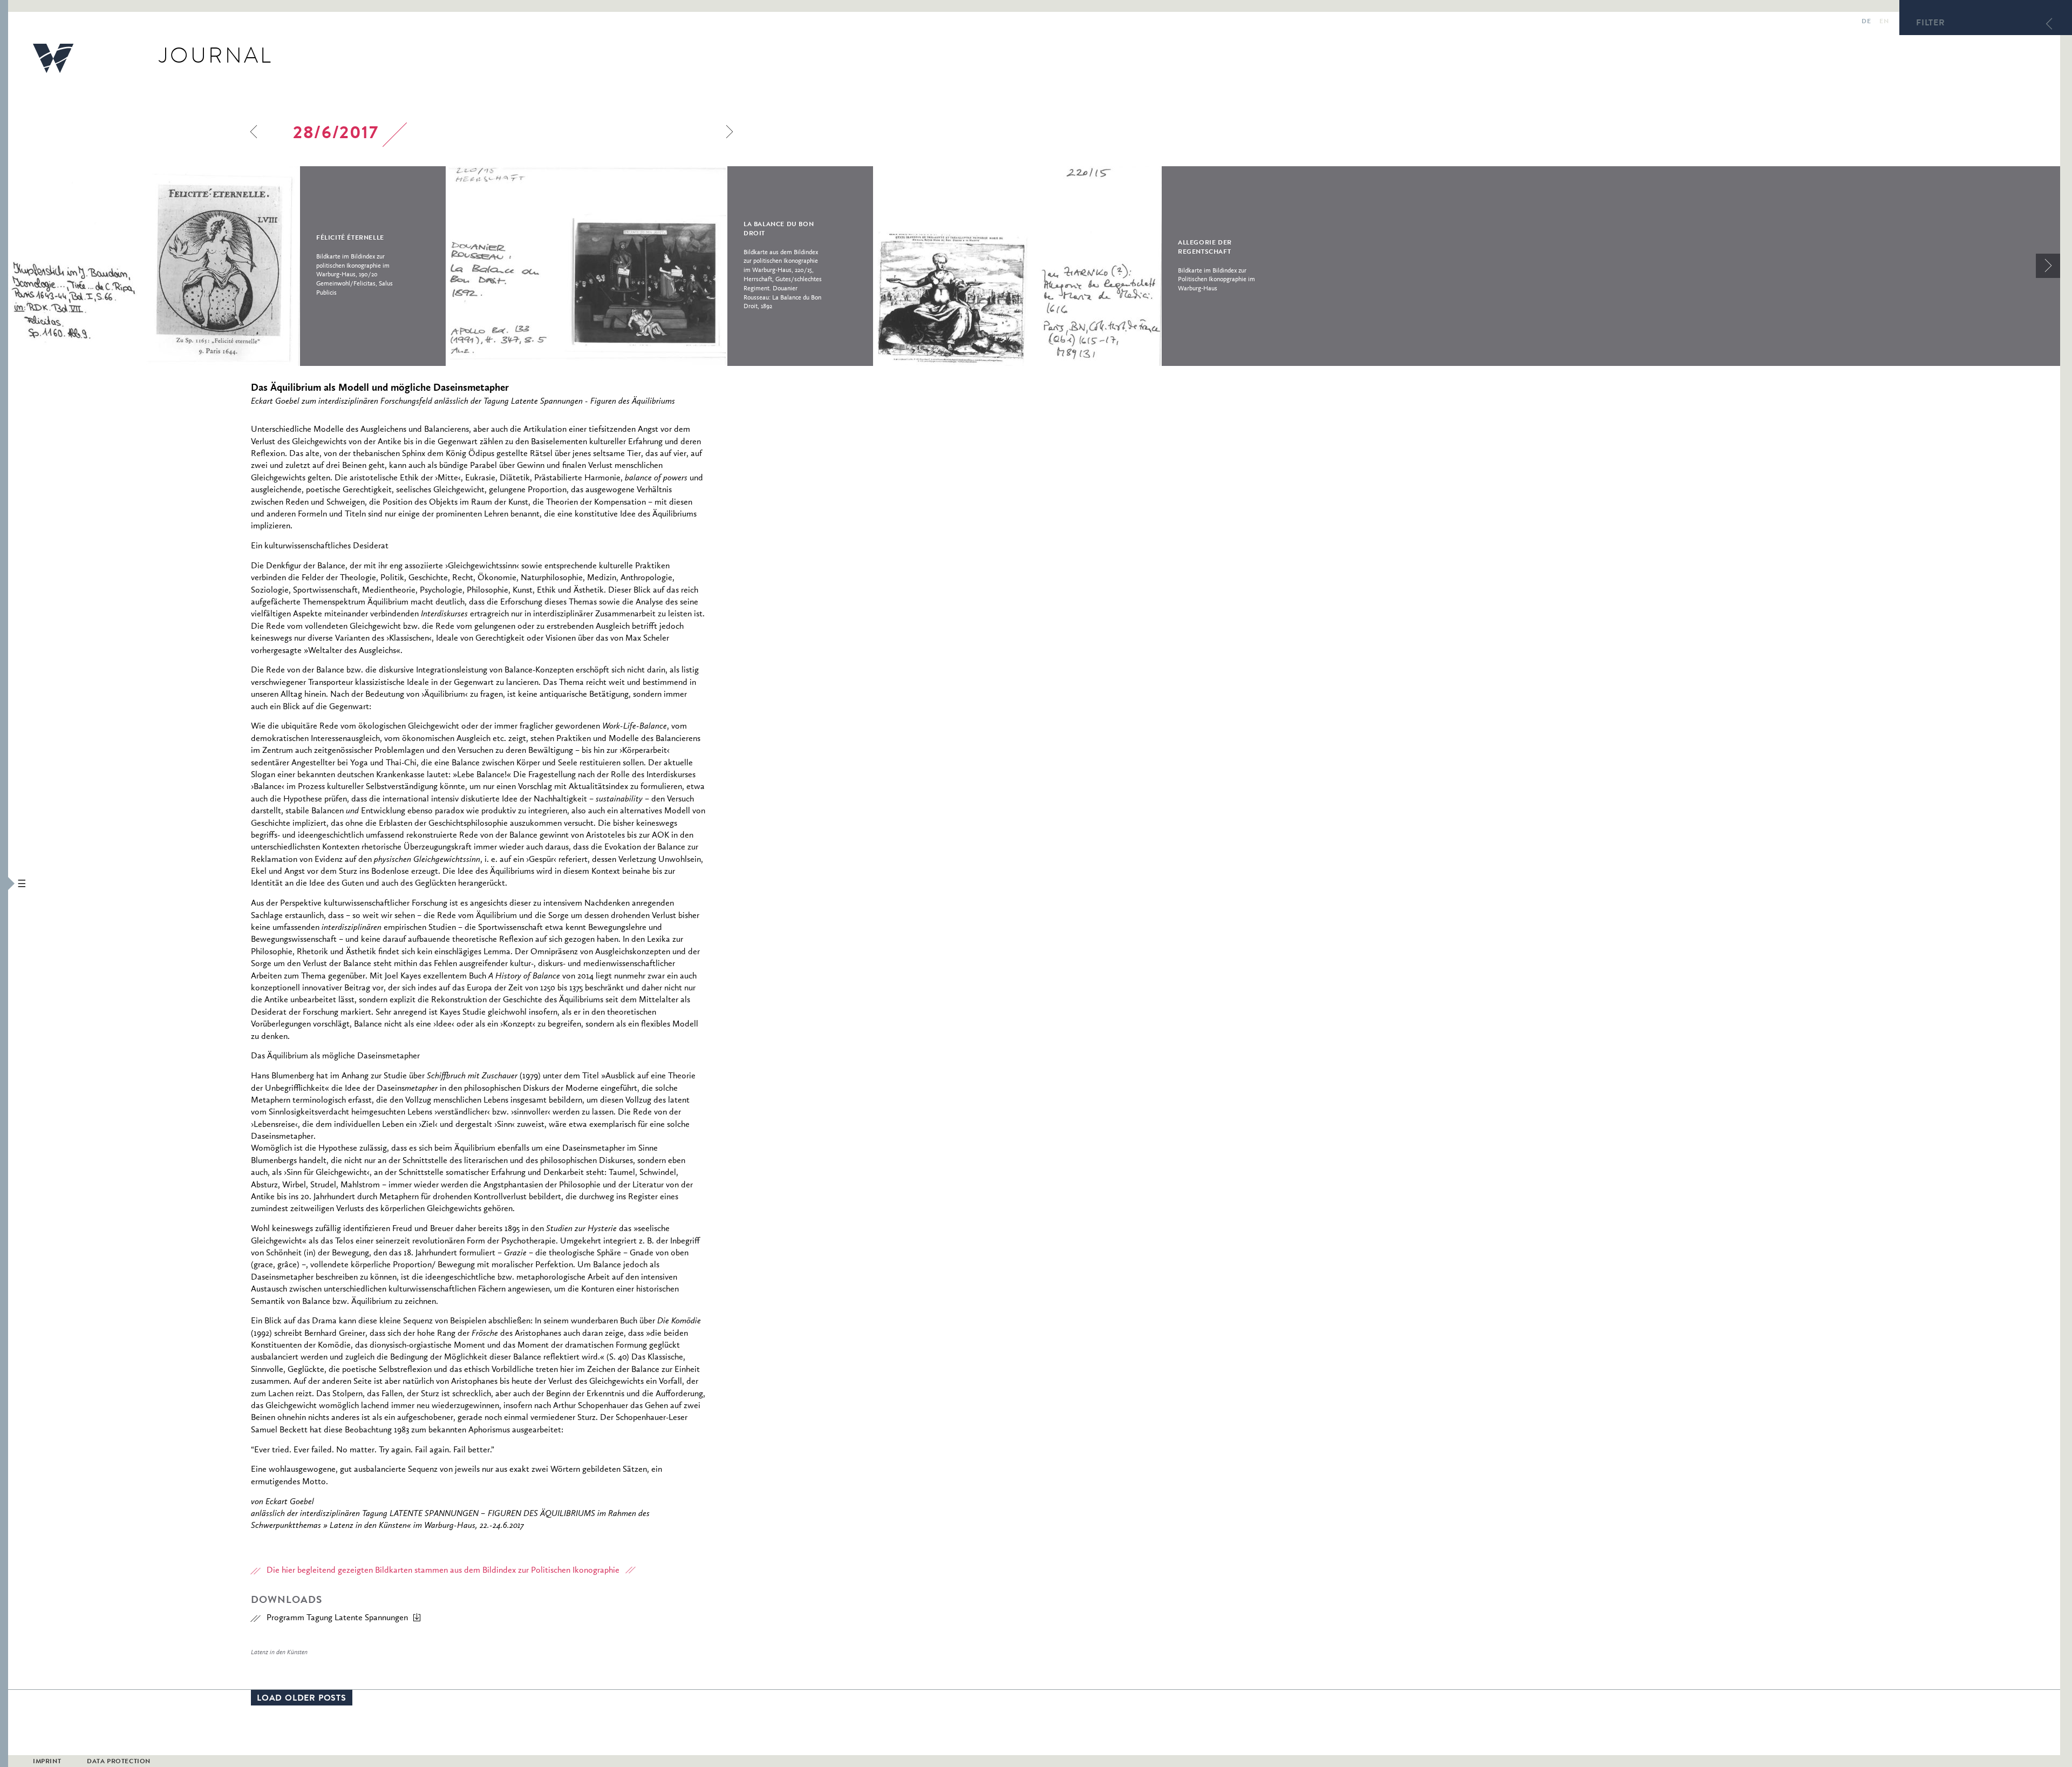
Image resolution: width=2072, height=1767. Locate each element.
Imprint (47, 1762)
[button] (4, 884)
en (1884, 22)
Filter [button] (1931, 24)
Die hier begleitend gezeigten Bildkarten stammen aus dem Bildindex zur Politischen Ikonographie (443, 1571)
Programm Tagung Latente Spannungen (337, 1618)
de (1866, 22)
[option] (227, 266)
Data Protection (119, 1762)
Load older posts (302, 1699)
